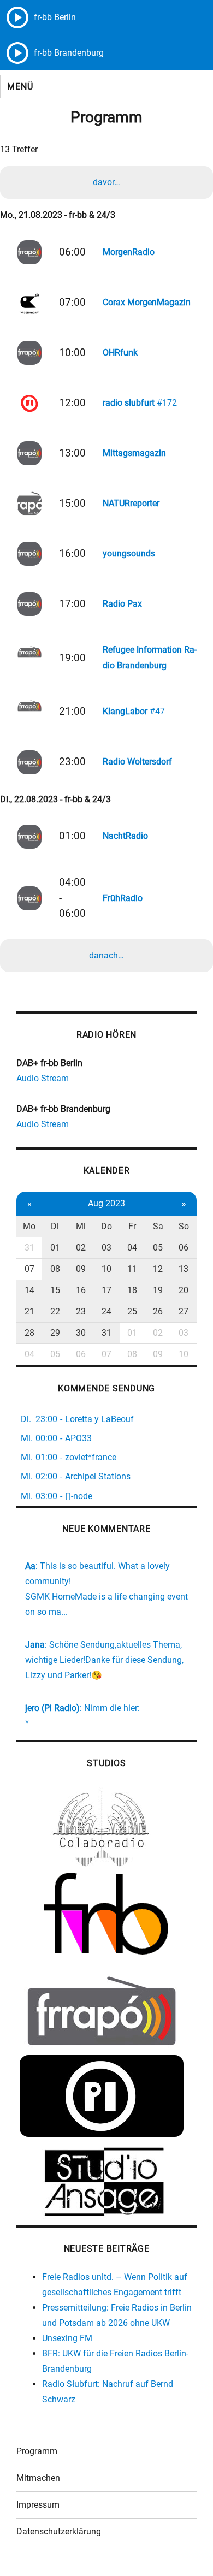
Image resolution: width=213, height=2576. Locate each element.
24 (106, 1311)
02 (81, 1248)
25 (132, 1311)
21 (29, 1311)
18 (132, 1290)
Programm (37, 2451)
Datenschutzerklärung (59, 2531)
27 (184, 1311)
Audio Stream (43, 1078)
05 (158, 1248)
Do (106, 1226)
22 (55, 1311)
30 (81, 1333)
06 (184, 1248)
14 (29, 1290)
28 (29, 1333)
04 (132, 1248)
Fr (132, 1226)
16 (81, 1290)
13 (184, 1269)
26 (158, 1311)
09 (81, 1269)
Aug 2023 (106, 1203)
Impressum (38, 2505)
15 (55, 1290)
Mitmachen (38, 2478)
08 (55, 1269)
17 (106, 1290)
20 (184, 1290)
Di (55, 1226)
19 (158, 1290)
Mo (29, 1226)
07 (29, 1269)
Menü (20, 87)
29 (55, 1333)
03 (106, 1248)
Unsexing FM (67, 2338)
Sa (158, 1226)
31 (29, 1248)
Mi (81, 1226)
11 (132, 1269)
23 (81, 1311)
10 (106, 1269)
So (184, 1226)
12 (158, 1269)
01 (55, 1248)
